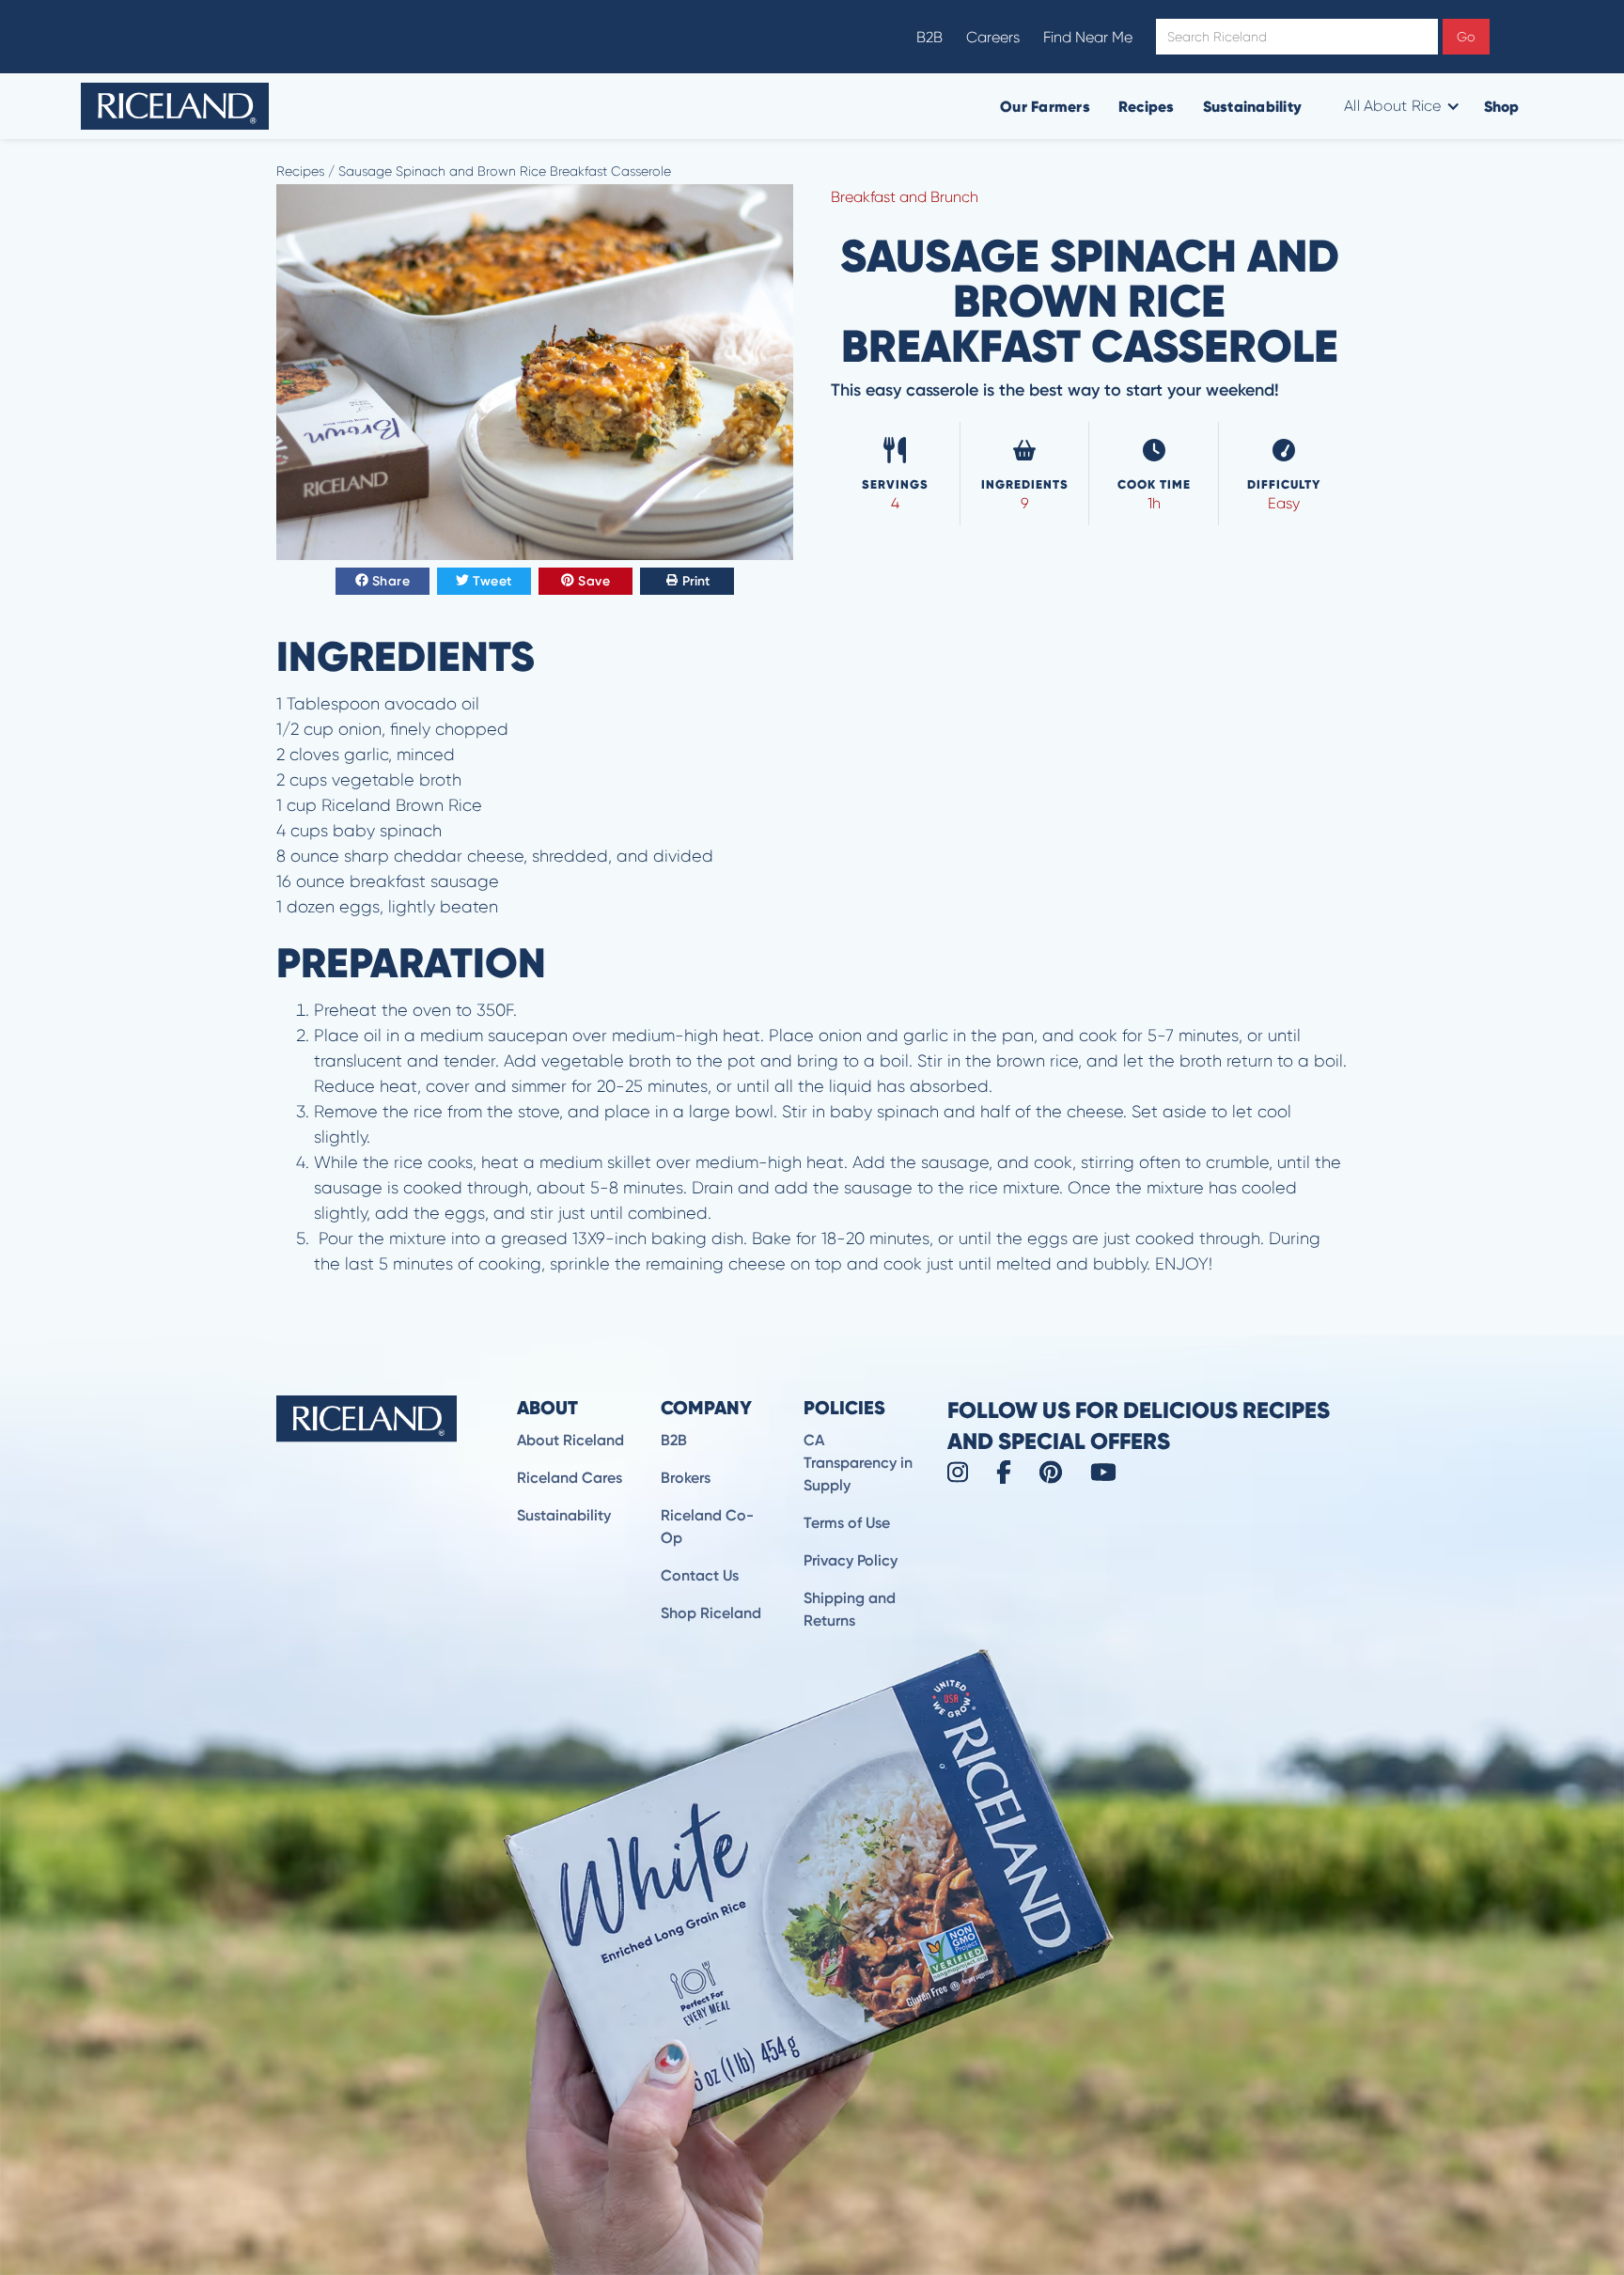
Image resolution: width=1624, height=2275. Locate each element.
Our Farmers (1045, 106)
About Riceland (570, 1440)
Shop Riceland (711, 1613)
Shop (1502, 106)
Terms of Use (847, 1523)
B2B (929, 37)
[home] (175, 106)
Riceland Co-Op (707, 1527)
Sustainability (1253, 106)
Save (594, 581)
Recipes (1147, 106)
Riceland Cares (570, 1478)
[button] (1400, 106)
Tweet (492, 581)
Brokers (686, 1478)
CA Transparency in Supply (858, 1463)
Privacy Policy (851, 1560)
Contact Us (700, 1575)
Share (391, 581)
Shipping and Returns (850, 1609)
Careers (993, 37)
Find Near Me (1088, 37)
